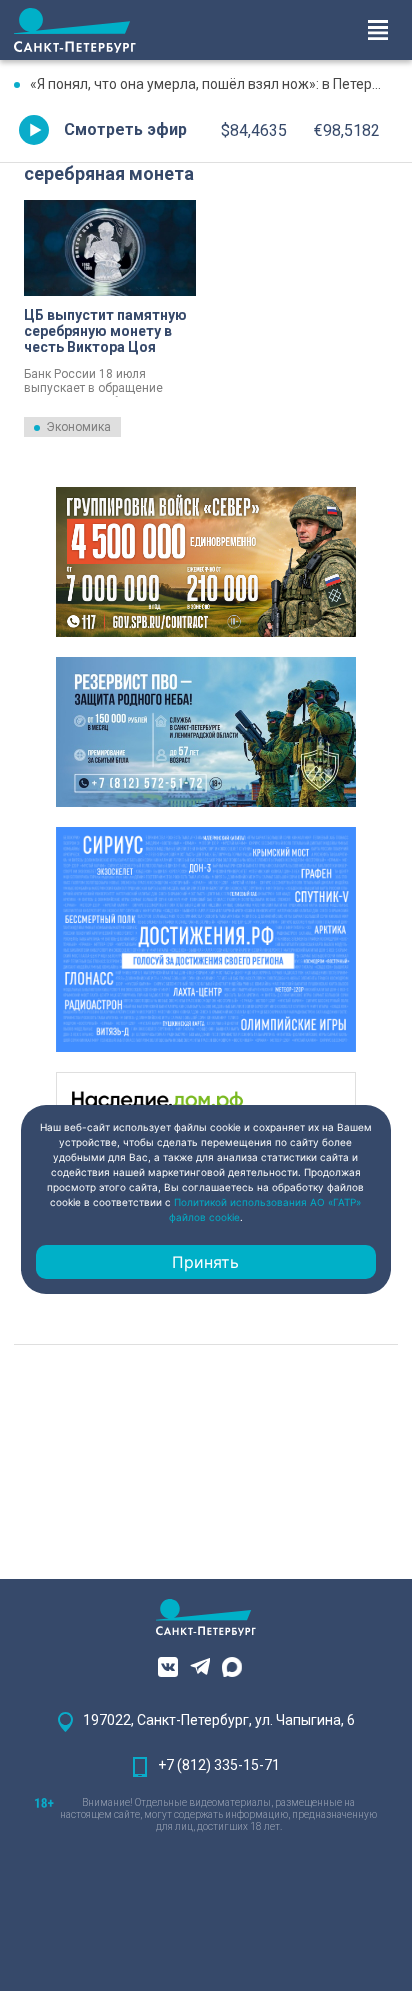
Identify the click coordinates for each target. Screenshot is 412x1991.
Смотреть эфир (125, 129)
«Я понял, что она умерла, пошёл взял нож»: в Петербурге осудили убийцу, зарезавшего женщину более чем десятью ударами (214, 84)
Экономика (78, 427)
